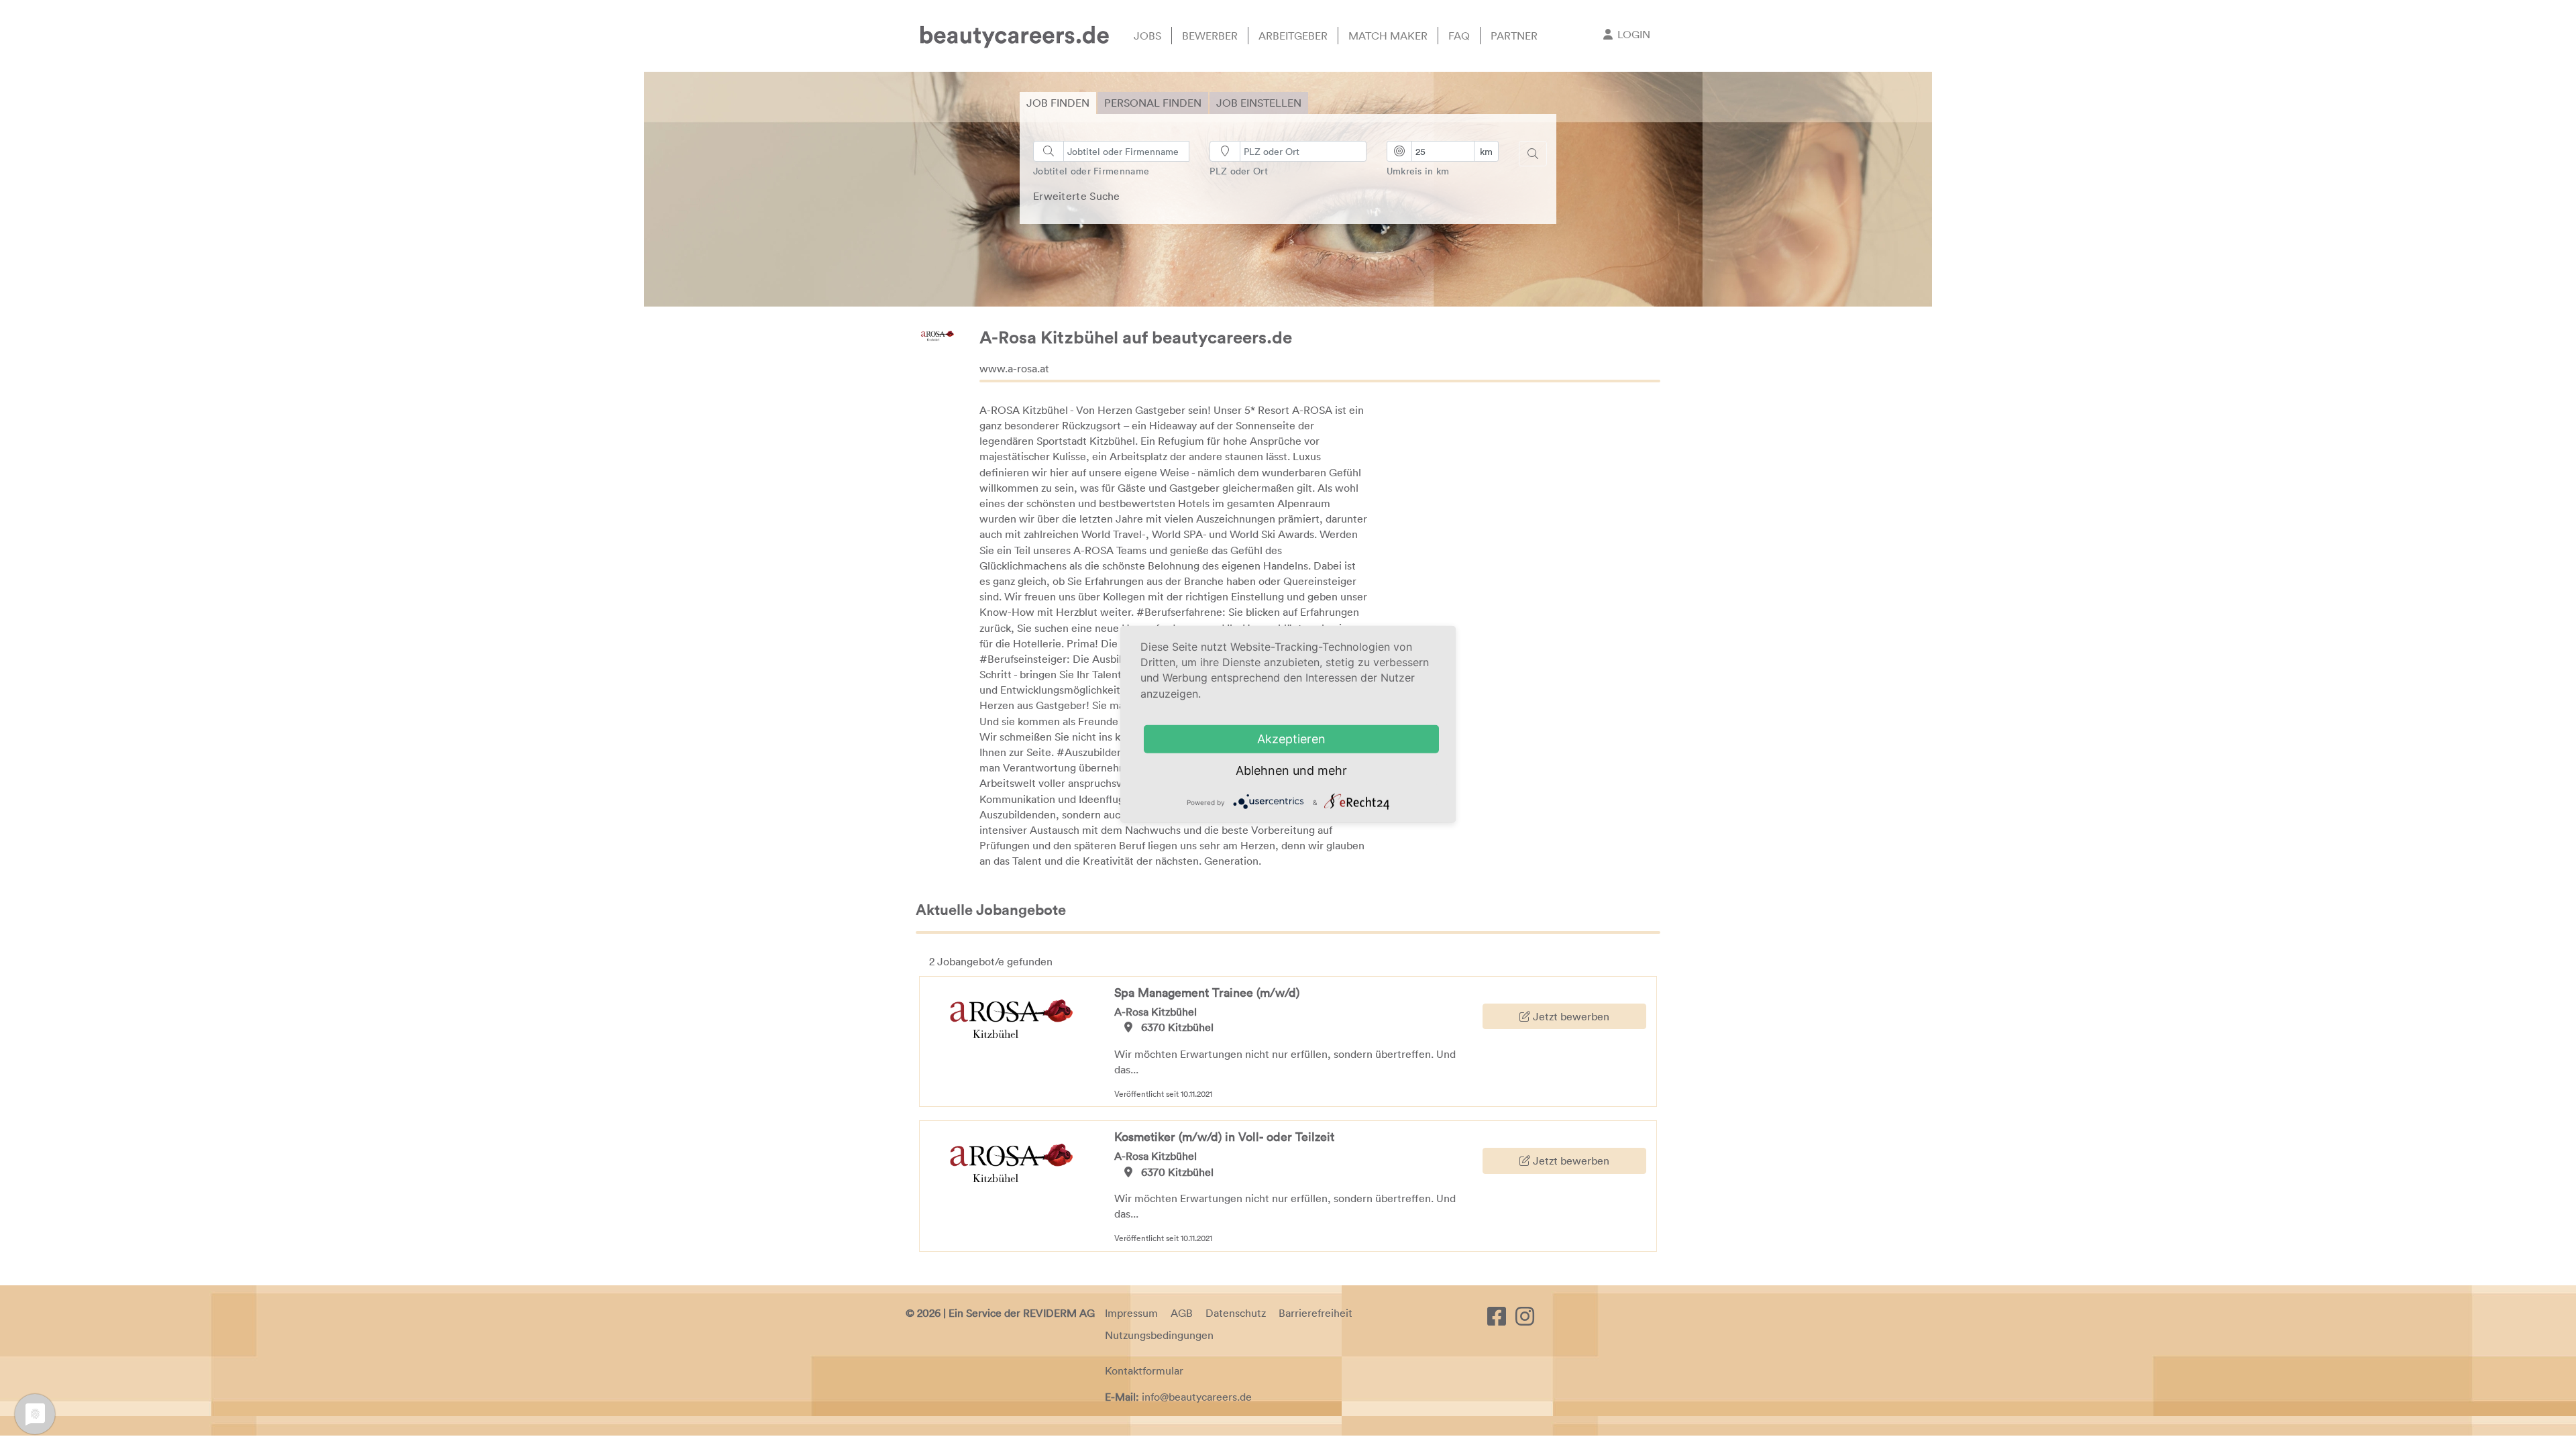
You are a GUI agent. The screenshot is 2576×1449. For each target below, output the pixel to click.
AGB (1182, 1313)
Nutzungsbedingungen (1159, 1335)
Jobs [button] (1147, 36)
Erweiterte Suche (1077, 196)
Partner (1514, 36)
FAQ (1459, 36)
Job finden (1058, 103)
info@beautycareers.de (1197, 1397)
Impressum (1131, 1313)
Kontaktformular (1144, 1371)
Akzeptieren (1291, 739)
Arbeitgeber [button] (1293, 36)
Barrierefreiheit (1316, 1313)
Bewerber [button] (1210, 36)
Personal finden (1153, 103)
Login (1634, 34)
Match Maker (1388, 36)
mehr (1332, 770)
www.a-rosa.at (1014, 368)
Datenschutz (1236, 1313)
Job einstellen (1259, 103)
